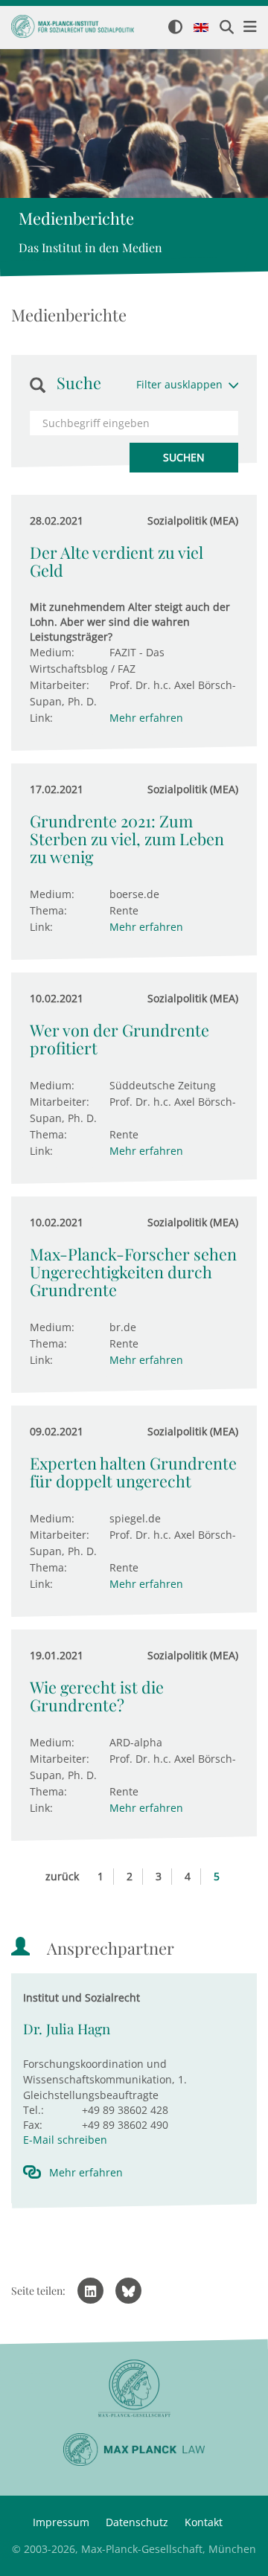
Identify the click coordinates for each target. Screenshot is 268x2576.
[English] (201, 28)
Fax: (33, 2125)
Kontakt (204, 2522)
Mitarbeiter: (60, 685)
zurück (62, 1876)
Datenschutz (137, 2522)
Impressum (61, 2522)
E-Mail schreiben (65, 2140)
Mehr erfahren (146, 718)
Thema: (48, 910)
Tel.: (33, 2110)
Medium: (52, 652)
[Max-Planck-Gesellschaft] (134, 2389)
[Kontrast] (175, 28)
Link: (41, 718)
